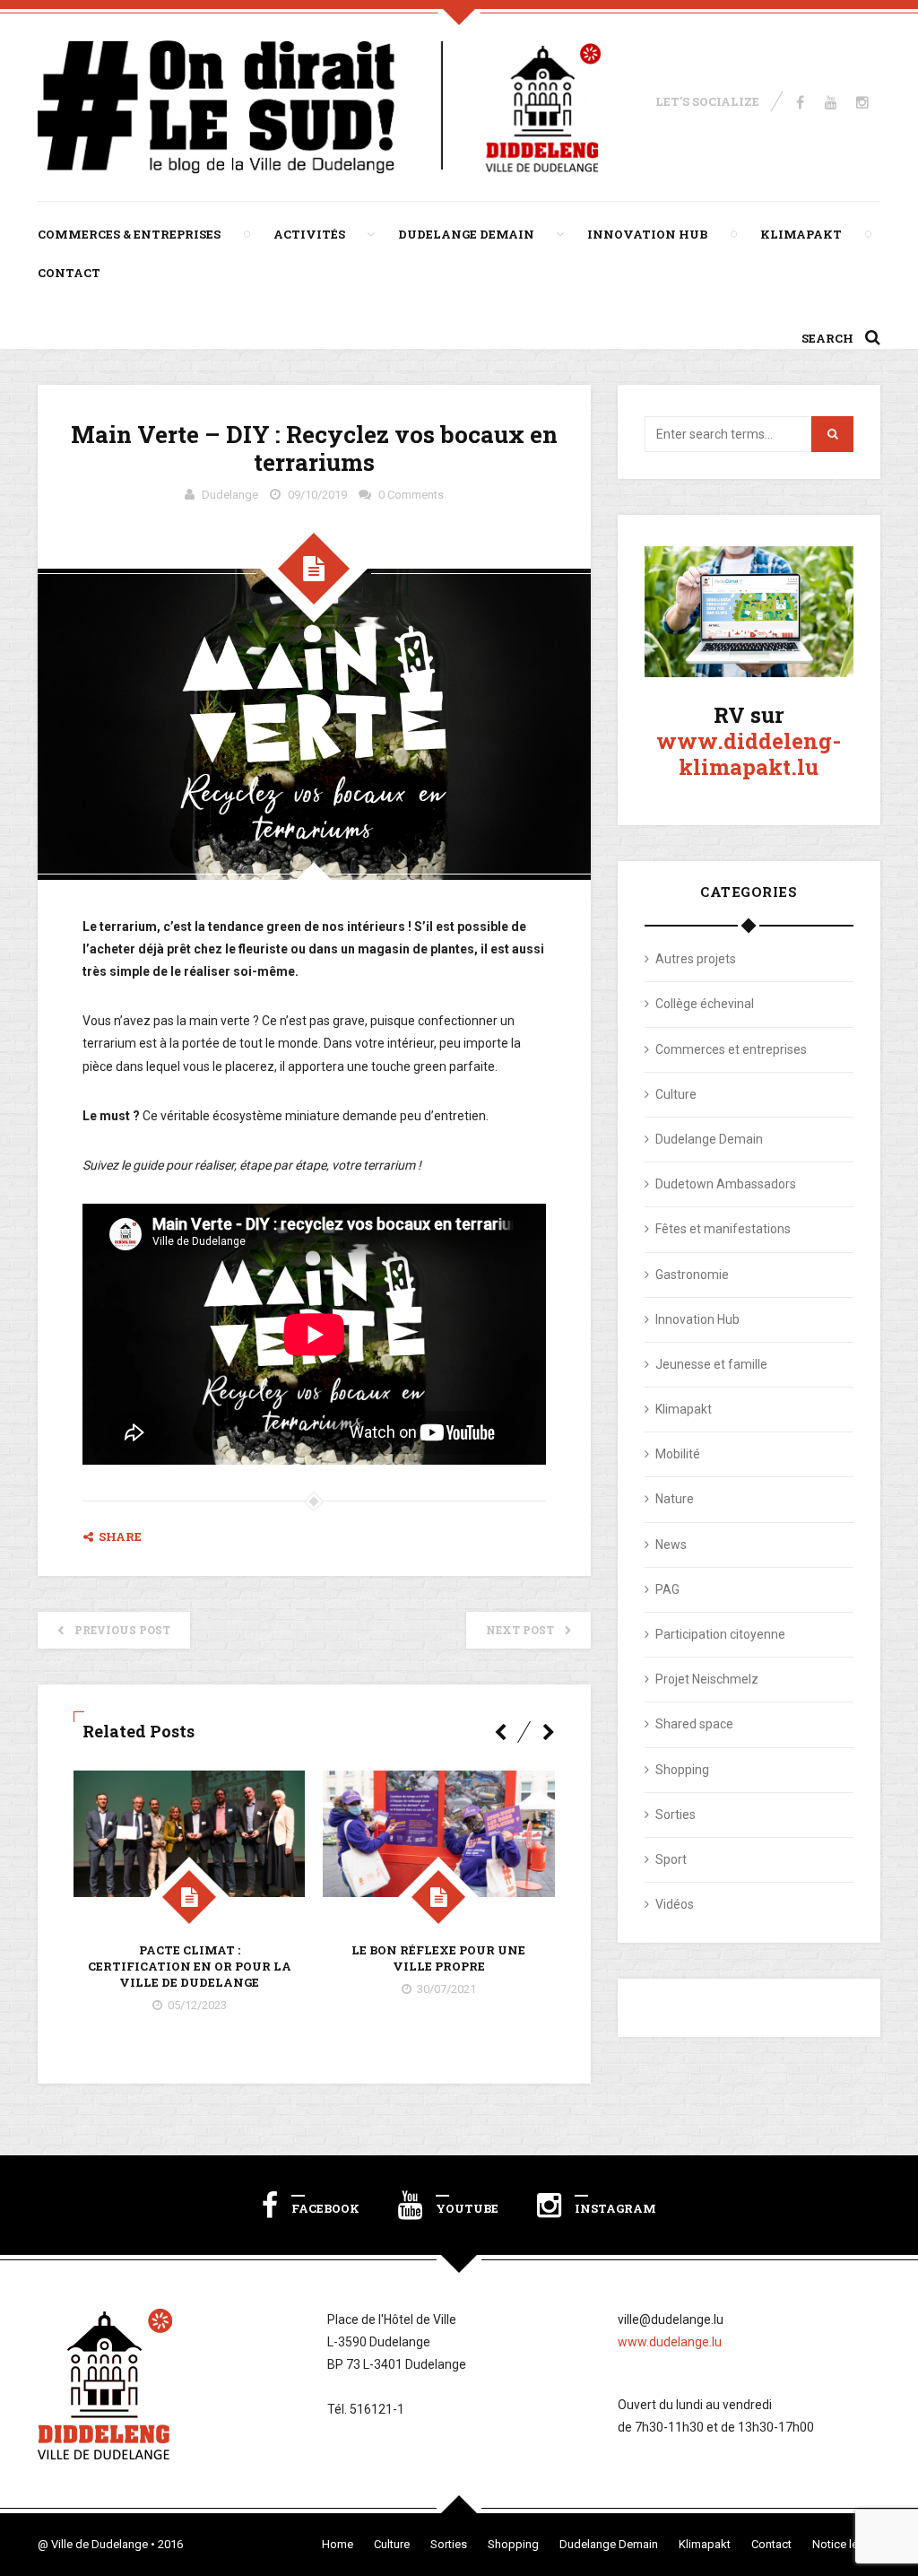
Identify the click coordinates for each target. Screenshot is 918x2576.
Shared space (694, 1724)
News (671, 1545)
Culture (676, 1094)
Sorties (676, 1815)
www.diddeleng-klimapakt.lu (749, 754)
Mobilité (678, 1454)
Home (338, 2544)
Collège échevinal (705, 1004)
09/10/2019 (317, 495)
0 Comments (411, 495)
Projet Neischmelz (707, 1679)
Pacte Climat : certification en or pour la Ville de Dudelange (190, 1966)
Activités (309, 234)
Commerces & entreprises (129, 234)
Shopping (682, 1770)
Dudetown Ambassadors (726, 1184)
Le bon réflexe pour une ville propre (438, 1958)
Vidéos (675, 1904)
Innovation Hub (647, 234)
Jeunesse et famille (711, 1364)
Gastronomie (692, 1275)
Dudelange (230, 495)
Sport (671, 1859)
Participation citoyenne (720, 1634)
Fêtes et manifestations (723, 1229)
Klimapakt (801, 234)
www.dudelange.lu (670, 2342)
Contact (69, 273)
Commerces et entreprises (731, 1049)
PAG (667, 1589)
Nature (675, 1499)
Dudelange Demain (466, 234)
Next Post (520, 1630)
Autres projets (696, 959)
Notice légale (846, 2544)
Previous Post (122, 1630)
